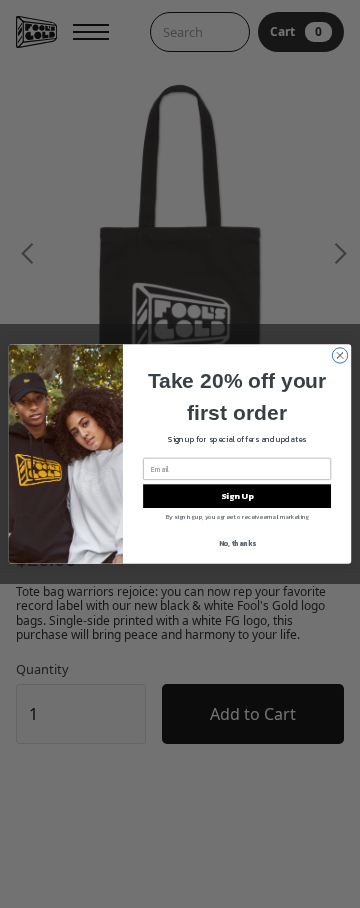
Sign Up (237, 496)
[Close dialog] (339, 355)
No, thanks (237, 543)
